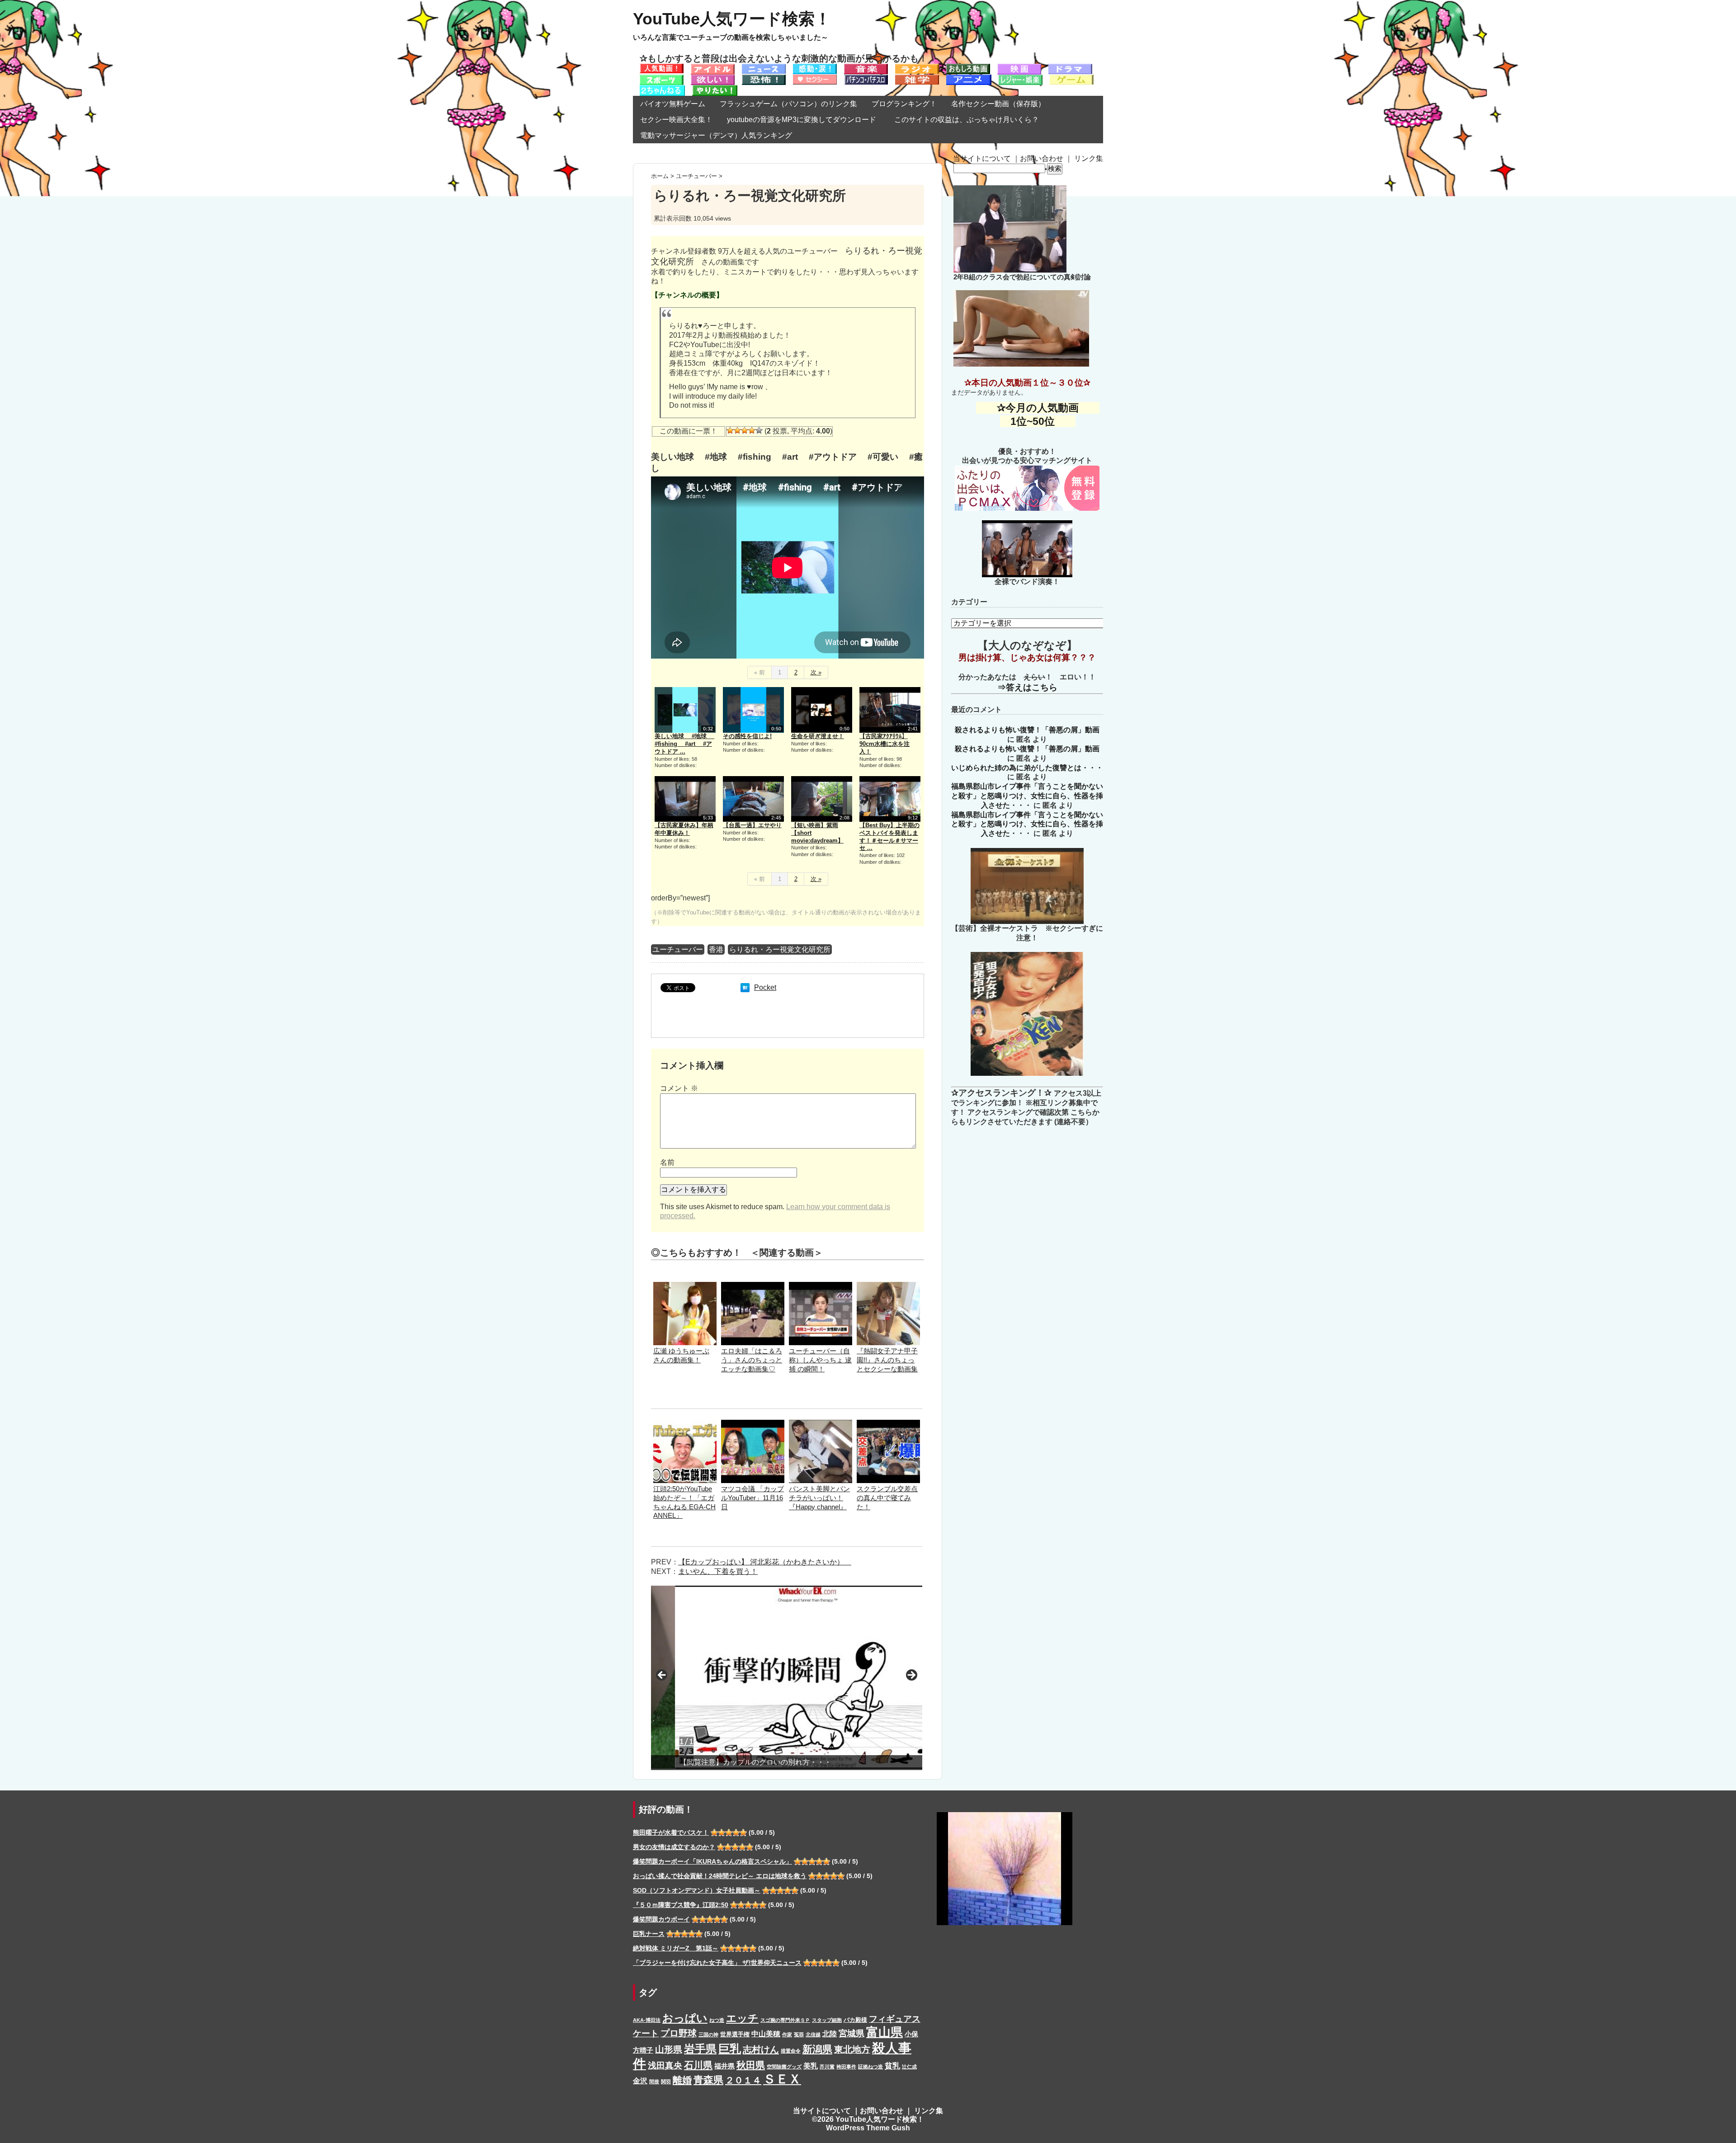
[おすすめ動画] (662, 68)
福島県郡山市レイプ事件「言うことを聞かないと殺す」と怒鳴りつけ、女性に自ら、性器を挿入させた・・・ (1027, 796)
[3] (745, 430)
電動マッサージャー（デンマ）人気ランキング (716, 135)
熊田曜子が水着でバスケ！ (671, 1832)
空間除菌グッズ (784, 2067)
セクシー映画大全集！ (676, 120)
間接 (654, 2082)
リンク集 (1089, 158)
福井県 (724, 2066)
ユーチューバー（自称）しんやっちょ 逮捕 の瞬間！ (820, 1360)
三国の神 (708, 2035)
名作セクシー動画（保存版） (998, 104)
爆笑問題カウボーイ (661, 1919)
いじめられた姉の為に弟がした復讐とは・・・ (1027, 768)
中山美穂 (766, 2034)
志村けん (761, 2049)
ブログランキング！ (904, 104)
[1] (730, 430)
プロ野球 (679, 2033)
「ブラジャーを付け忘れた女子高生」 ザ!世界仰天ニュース (717, 1963)
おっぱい (685, 2018)
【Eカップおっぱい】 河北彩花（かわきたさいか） (765, 1562)
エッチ (742, 2018)
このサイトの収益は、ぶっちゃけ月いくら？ (970, 120)
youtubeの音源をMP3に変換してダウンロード (802, 120)
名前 (667, 1162)
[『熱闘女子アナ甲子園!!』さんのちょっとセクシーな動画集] (888, 1286)
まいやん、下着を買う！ (718, 1571)
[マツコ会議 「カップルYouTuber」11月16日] (753, 1424)
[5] (759, 430)
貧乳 (892, 2066)
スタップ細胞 (827, 2020)
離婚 (682, 2080)
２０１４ (743, 2080)
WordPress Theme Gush (868, 2128)
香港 (716, 949)
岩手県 (700, 2049)
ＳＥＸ (782, 2079)
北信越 (813, 2035)
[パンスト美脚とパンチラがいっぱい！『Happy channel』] (821, 1424)
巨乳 (730, 2049)
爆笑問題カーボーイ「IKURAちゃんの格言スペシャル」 (712, 1861)
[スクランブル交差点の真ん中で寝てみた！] (888, 1424)
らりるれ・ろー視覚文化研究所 (780, 949)
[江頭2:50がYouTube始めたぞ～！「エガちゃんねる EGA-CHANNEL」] (685, 1424)
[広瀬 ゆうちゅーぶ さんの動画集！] (685, 1286)
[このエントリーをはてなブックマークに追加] (745, 987)
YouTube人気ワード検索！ (732, 19)
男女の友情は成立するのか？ (674, 1847)
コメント (679, 1088)
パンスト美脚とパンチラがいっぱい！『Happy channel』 (819, 1498)
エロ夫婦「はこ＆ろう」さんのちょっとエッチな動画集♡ (752, 1360)
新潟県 (817, 2049)
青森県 (708, 2080)
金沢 (640, 2081)
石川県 (698, 2065)
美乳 (811, 2066)
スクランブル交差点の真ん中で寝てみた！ (887, 1498)
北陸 (830, 2034)
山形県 (669, 2049)
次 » (816, 672)
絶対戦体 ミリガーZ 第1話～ (676, 1948)
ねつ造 (717, 2020)
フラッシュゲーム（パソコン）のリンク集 (788, 104)
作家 (787, 2035)
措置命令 (791, 2051)
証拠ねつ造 (870, 2067)
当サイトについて (982, 158)
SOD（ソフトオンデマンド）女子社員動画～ (697, 1890)
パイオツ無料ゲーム (673, 104)
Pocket (765, 987)
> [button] (911, 1676)
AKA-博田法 (647, 2020)
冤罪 (799, 2035)
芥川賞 (827, 2067)
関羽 (666, 2082)
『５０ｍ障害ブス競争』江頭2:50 (681, 1905)
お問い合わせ (1042, 158)
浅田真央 (665, 2065)
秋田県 (751, 2065)
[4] (752, 430)
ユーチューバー (678, 949)
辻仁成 (909, 2067)
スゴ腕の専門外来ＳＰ (785, 2020)
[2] (737, 430)
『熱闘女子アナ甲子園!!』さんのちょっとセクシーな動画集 (887, 1360)
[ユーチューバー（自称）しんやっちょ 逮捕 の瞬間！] (821, 1286)
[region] (787, 1678)
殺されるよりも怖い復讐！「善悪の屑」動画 (1027, 730)
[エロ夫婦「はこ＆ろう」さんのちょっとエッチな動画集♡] (753, 1286)
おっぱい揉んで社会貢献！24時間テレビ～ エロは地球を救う (720, 1876)
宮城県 (851, 2033)
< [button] (662, 1676)
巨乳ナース (649, 1934)
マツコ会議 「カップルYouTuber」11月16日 (752, 1498)
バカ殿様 (855, 2020)
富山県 (885, 2032)
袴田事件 (846, 2067)
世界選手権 (735, 2034)
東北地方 (852, 2049)
